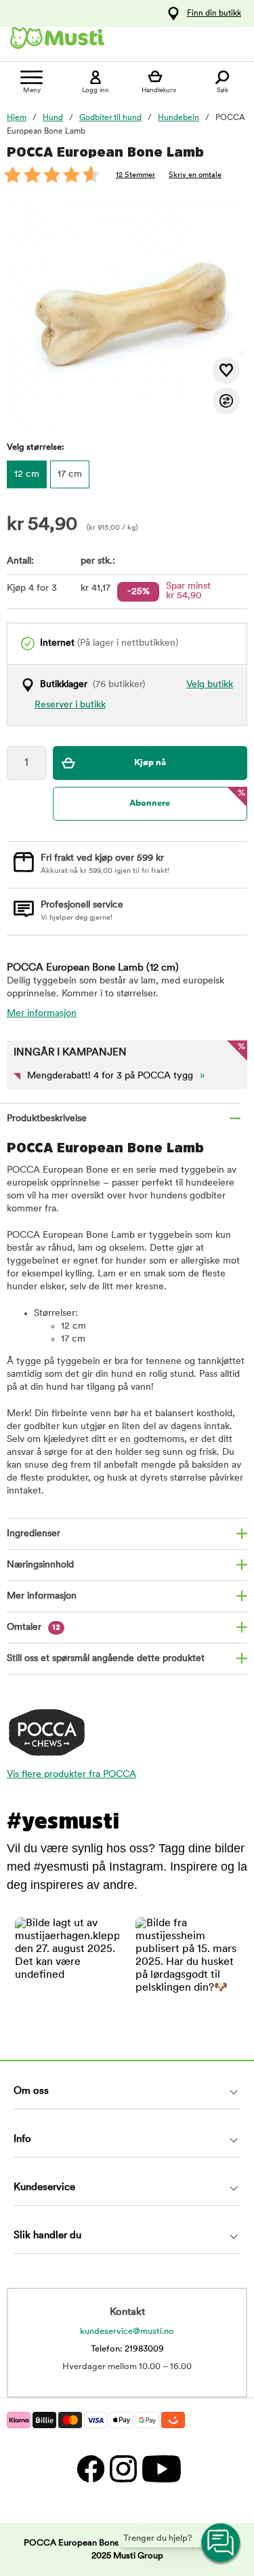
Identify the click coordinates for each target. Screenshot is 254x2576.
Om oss (31, 2091)
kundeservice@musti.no (127, 2331)
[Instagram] (123, 2468)
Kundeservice (44, 2188)
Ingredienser (34, 1534)
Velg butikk (210, 685)
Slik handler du (47, 2236)
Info (22, 2140)
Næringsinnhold (40, 1565)
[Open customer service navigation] (221, 2543)
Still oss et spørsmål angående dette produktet (106, 1659)
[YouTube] (160, 2468)
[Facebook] (90, 2468)
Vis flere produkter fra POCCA (71, 1775)
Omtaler (34, 1627)
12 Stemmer (135, 175)
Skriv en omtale (195, 175)
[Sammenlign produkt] (226, 401)
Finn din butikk (214, 14)
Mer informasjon (42, 1014)
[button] (67, 1970)
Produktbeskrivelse (47, 1119)
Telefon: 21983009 (127, 2349)
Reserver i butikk (70, 705)
